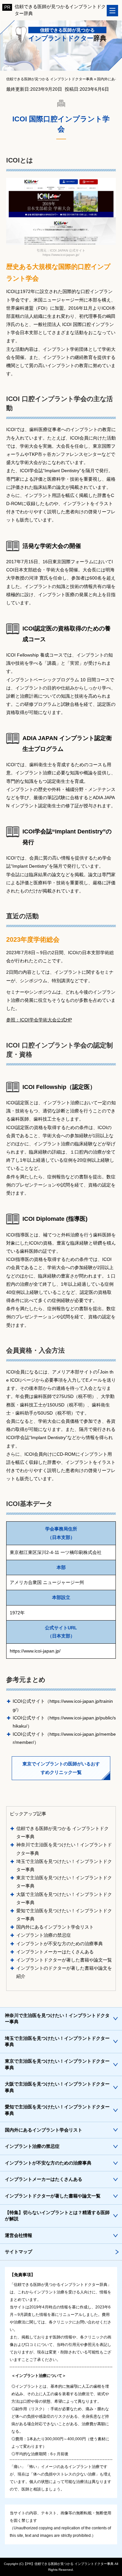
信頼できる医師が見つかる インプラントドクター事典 (74, 2564)
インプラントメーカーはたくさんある (55, 1952)
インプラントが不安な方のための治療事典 (60, 1944)
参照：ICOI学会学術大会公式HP (39, 1020)
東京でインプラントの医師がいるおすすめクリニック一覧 (61, 1768)
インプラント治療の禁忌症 (44, 1935)
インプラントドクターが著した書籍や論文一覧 (64, 1960)
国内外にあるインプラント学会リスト (55, 1927)
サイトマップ (19, 2252)
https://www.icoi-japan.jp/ (35, 1651)
